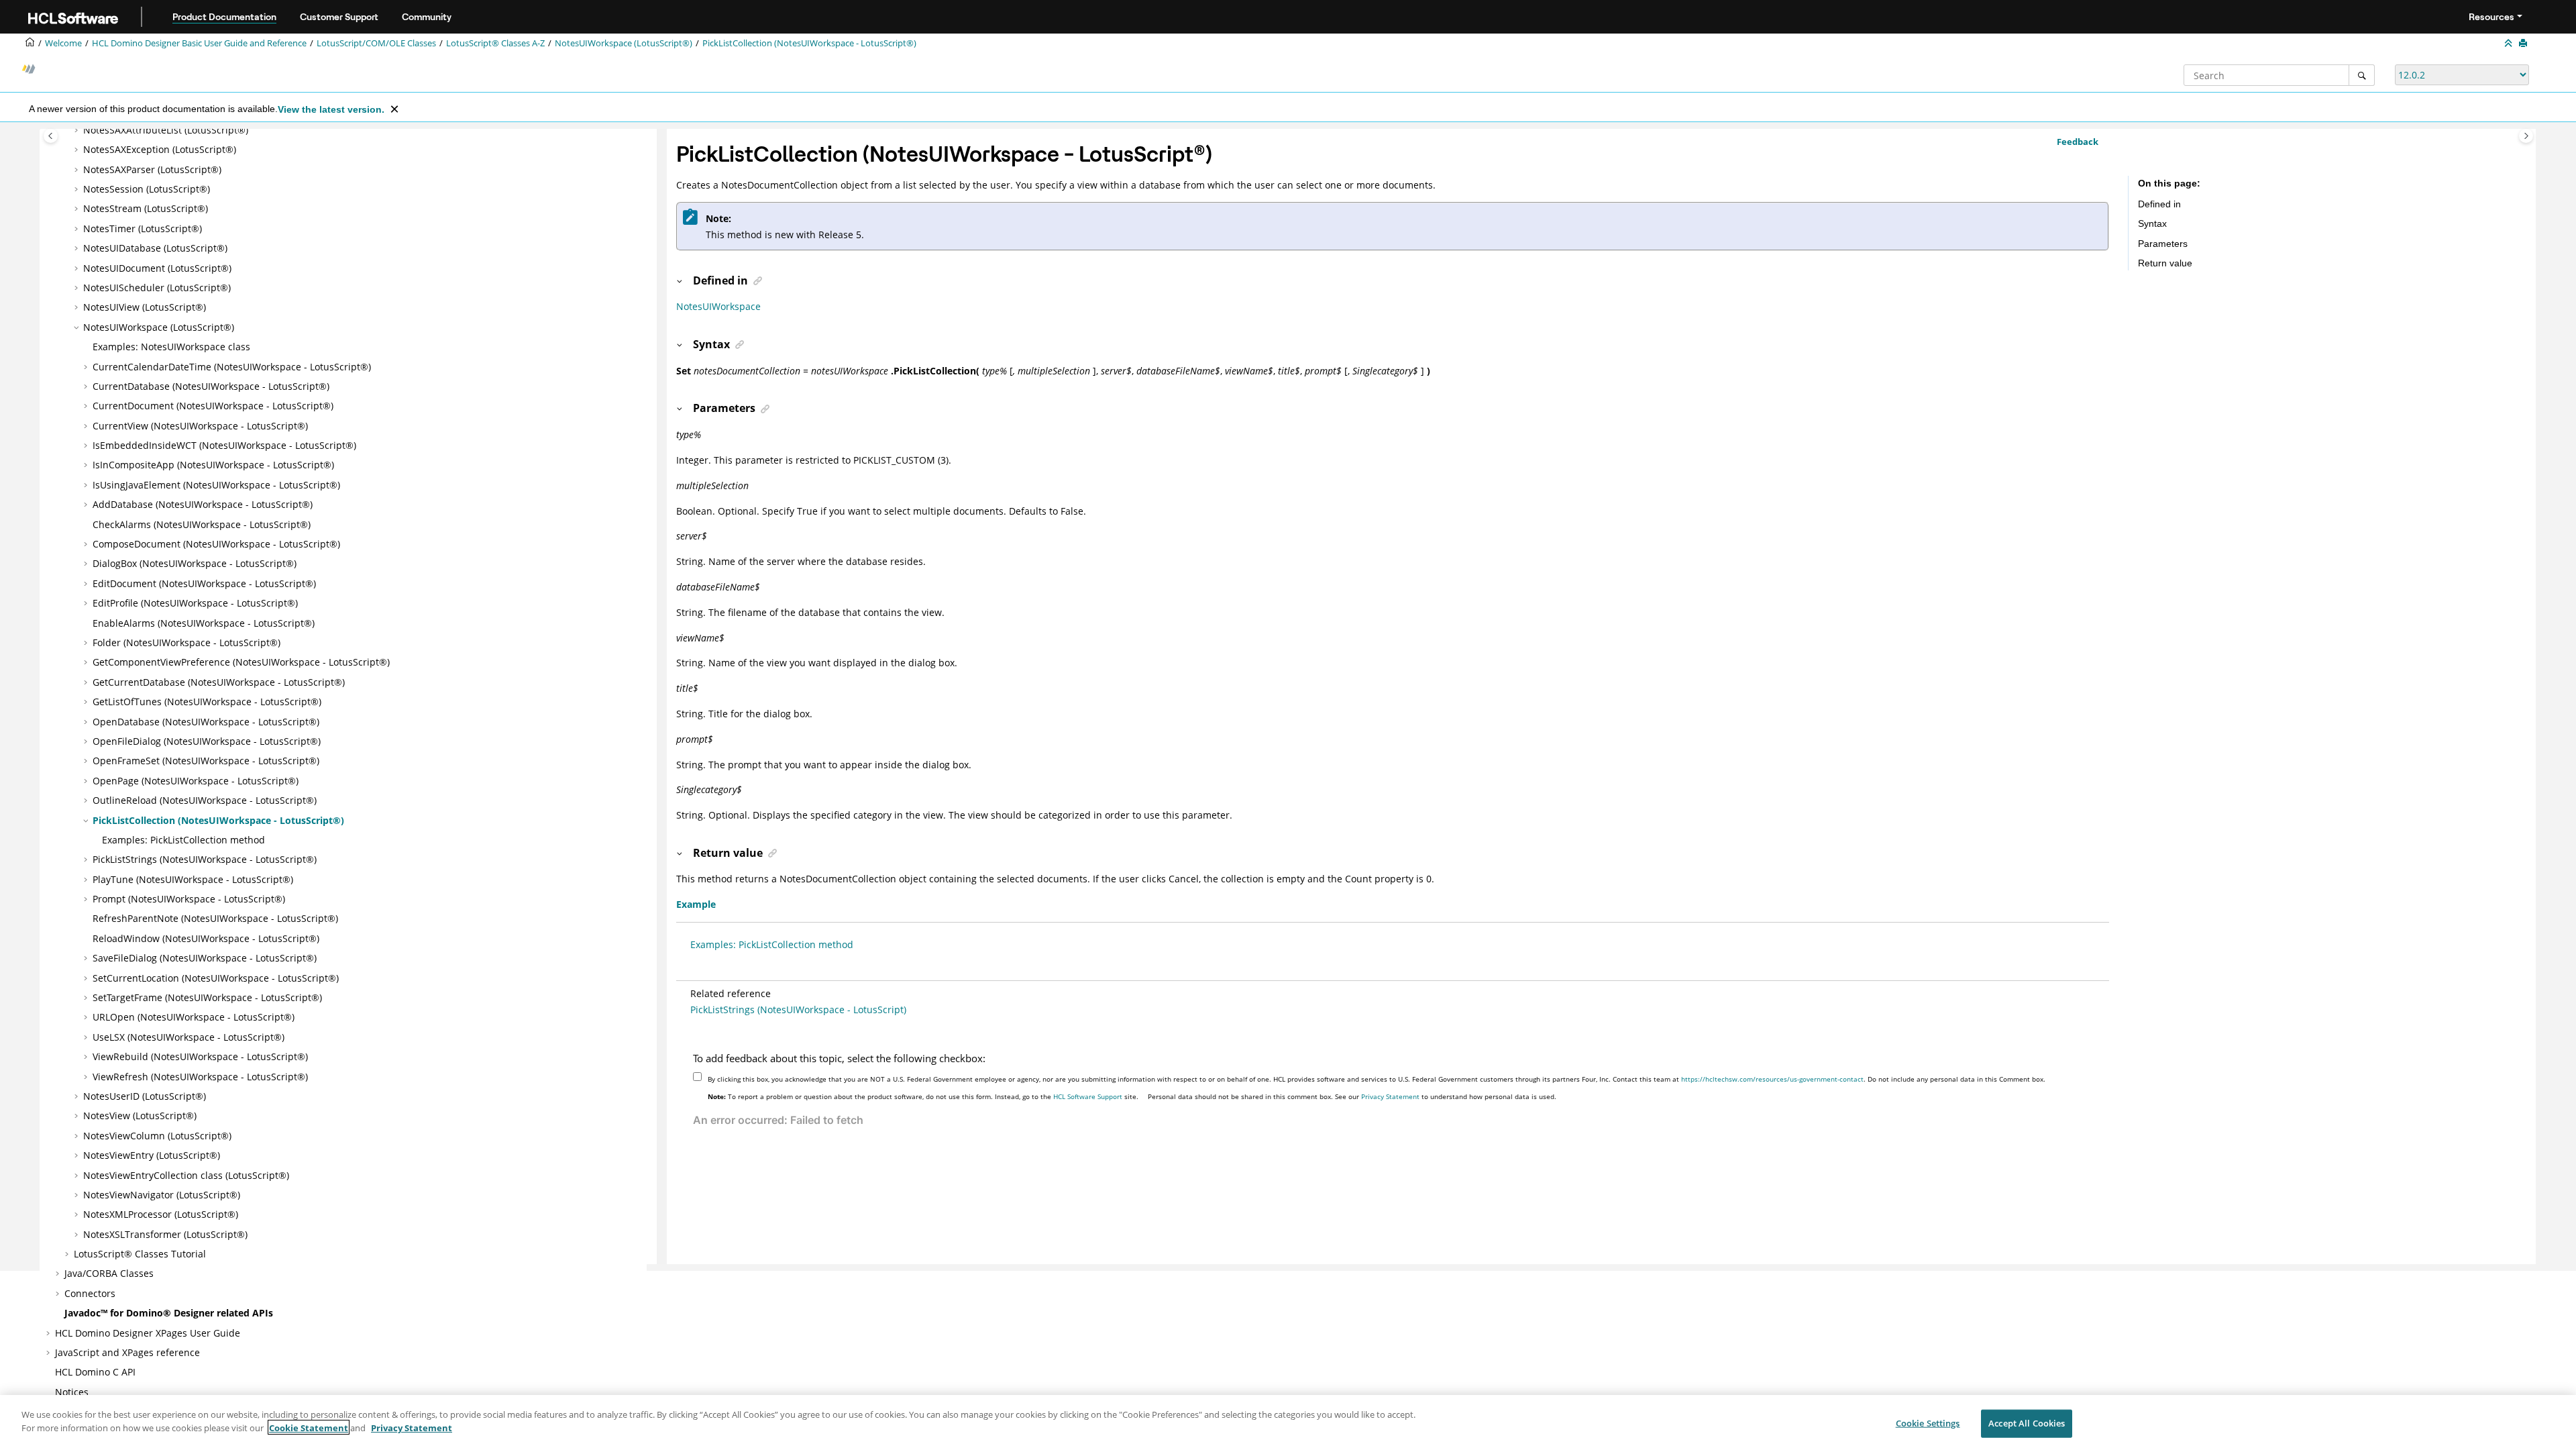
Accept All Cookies (2027, 1423)
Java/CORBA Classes (109, 1273)
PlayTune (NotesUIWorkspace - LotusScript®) (193, 879)
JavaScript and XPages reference (127, 1352)
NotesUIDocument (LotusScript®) (157, 268)
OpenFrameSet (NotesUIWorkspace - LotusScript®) (206, 761)
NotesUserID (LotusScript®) (145, 1096)
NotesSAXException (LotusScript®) (160, 149)
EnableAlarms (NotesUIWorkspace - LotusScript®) (204, 623)
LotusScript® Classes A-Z (495, 43)
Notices (72, 1392)
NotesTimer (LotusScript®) (143, 228)
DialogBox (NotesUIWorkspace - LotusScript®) (195, 563)
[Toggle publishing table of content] (51, 136)
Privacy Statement (1390, 1096)
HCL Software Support (1088, 1096)
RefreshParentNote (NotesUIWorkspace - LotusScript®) (215, 918)
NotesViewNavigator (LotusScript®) (162, 1195)
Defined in (2159, 204)
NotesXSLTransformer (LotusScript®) (165, 1234)
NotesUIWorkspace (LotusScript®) (624, 43)
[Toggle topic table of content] (2526, 136)
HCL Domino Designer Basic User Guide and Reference (199, 43)
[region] (1288, 1422)
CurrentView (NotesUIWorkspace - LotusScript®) (200, 426)
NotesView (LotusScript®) (140, 1116)
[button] (78, 130)
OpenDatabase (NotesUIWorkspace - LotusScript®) (206, 722)
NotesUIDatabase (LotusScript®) (155, 248)
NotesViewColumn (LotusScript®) (157, 1136)
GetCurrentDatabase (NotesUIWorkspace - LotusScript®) (219, 682)
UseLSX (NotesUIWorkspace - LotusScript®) (189, 1037)
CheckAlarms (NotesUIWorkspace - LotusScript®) (202, 524)
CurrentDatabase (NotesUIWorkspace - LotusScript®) (211, 386)
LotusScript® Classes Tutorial (140, 1254)
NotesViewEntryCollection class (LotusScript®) (186, 1175)
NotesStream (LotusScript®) (146, 208)
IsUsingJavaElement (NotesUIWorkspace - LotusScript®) (216, 485)
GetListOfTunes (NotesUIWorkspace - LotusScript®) (207, 702)
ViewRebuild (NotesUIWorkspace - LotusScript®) (200, 1056)
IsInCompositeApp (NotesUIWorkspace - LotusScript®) (213, 465)
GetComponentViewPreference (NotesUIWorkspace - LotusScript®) (241, 662)
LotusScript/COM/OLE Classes (376, 43)
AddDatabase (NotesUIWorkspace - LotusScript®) (203, 504)
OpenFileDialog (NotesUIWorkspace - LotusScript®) (207, 741)
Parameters (2163, 244)
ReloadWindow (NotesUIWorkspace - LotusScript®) (206, 938)
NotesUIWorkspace (718, 306)
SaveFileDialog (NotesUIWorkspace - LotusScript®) (205, 958)
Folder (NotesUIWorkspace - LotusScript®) (186, 642)
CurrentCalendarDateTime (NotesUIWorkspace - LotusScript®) (232, 367)
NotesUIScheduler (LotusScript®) (157, 288)
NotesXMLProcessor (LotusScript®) (161, 1214)
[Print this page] (2524, 44)
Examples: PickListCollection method (183, 840)
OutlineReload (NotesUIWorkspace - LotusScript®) (205, 800)
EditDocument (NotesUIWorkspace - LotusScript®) (204, 583)
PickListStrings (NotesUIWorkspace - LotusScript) (798, 1009)
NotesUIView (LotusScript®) (145, 307)
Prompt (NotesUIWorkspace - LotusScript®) (189, 899)
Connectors (90, 1293)
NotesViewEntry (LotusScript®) (152, 1155)
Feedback (2078, 142)
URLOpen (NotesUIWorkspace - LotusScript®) (194, 1017)
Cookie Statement (309, 1427)
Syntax (2152, 223)
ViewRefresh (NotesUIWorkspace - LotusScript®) (200, 1077)
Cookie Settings (1928, 1423)
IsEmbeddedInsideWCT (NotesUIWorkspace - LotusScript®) (224, 445)
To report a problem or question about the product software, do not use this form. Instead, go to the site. (923, 1096)
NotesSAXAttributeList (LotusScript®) (166, 130)
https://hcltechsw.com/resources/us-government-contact (1772, 1079)
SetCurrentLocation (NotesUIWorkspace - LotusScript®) (216, 978)
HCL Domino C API (95, 1372)
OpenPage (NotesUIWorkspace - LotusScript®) (196, 781)
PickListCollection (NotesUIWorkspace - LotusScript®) (809, 43)
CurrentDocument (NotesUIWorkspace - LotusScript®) (213, 406)
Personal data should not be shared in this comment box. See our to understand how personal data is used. (1352, 1096)
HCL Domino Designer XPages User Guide (148, 1333)
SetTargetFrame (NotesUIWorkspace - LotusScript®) (207, 997)
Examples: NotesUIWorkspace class (171, 347)
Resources (2491, 17)
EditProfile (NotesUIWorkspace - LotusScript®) (195, 603)
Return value (2165, 263)
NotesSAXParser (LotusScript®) (152, 169)
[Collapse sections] (2510, 44)
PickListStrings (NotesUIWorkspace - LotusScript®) (205, 859)
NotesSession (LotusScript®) (147, 189)
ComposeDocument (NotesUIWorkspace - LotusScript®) (216, 544)
